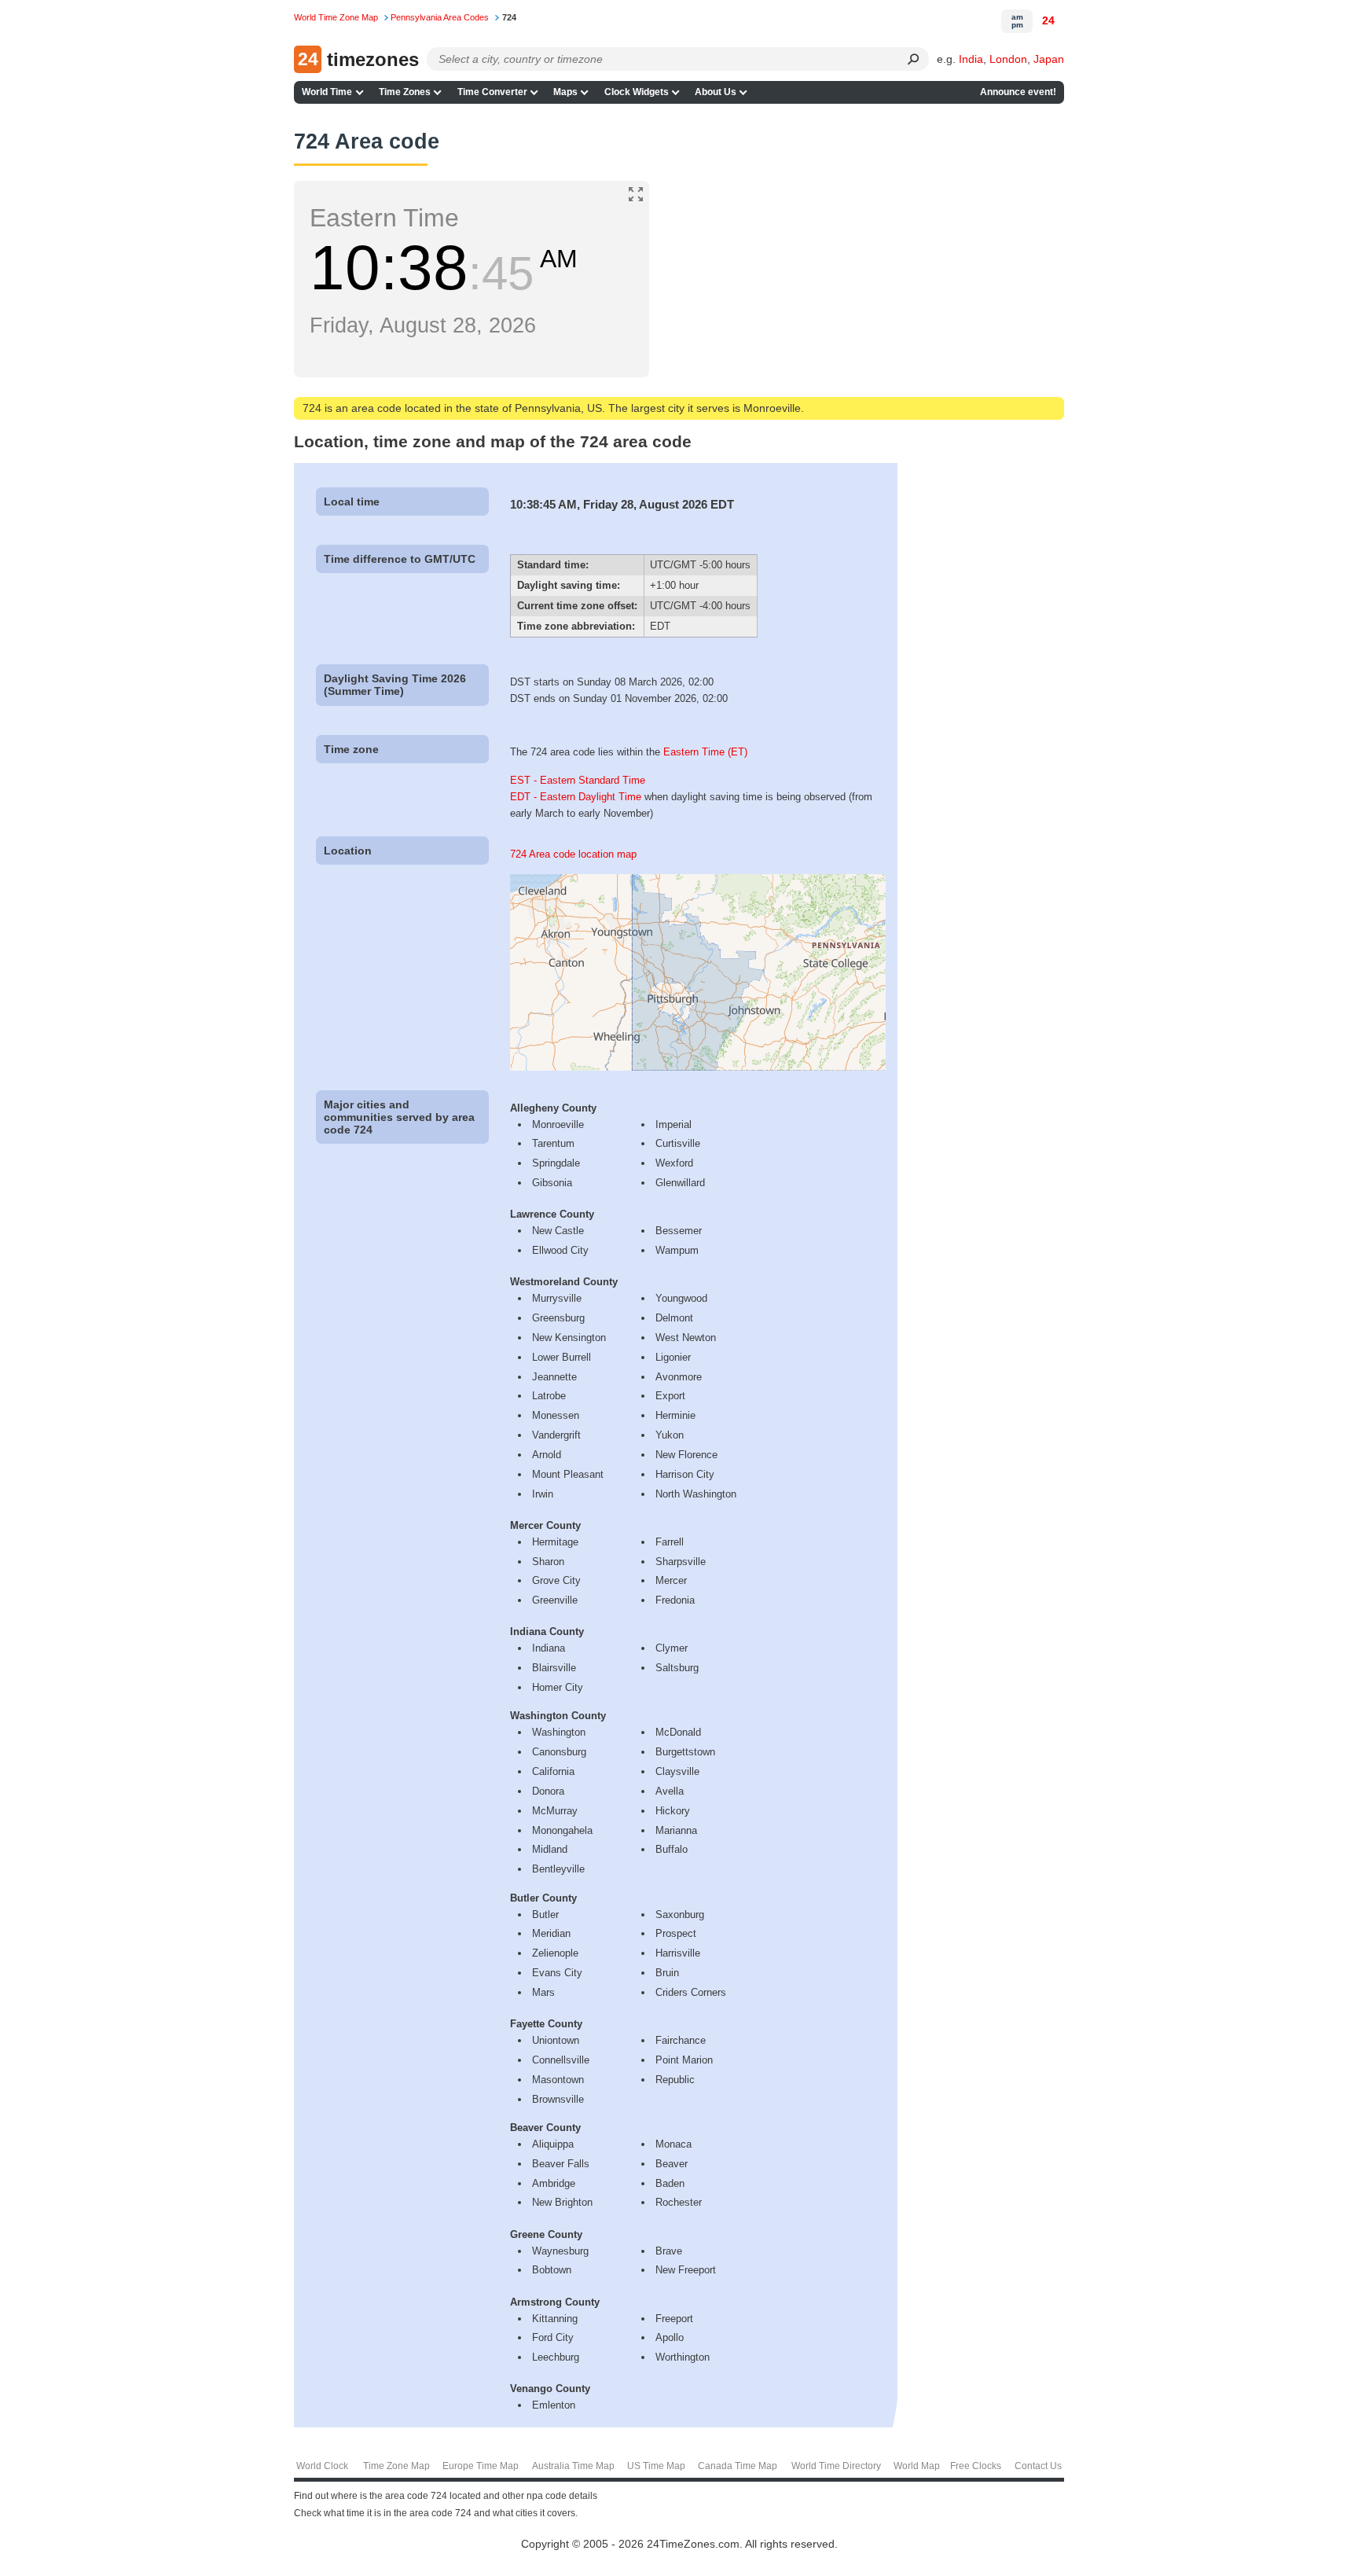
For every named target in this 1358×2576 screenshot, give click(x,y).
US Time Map (656, 2466)
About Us (716, 92)
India (971, 59)
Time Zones (405, 92)
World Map (917, 2466)
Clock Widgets (637, 92)
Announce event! (1018, 92)
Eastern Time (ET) (705, 752)
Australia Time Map (573, 2466)
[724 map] (698, 1067)
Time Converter (492, 92)
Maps (565, 92)
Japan (1049, 59)
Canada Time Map (738, 2466)
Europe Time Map (481, 2466)
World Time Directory (836, 2466)
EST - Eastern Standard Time (578, 780)
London (1008, 59)
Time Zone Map (396, 2466)
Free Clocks (976, 2466)
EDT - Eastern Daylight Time (576, 797)
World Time (327, 92)
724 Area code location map (573, 854)
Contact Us (1038, 2466)
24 (1048, 20)
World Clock (322, 2466)
